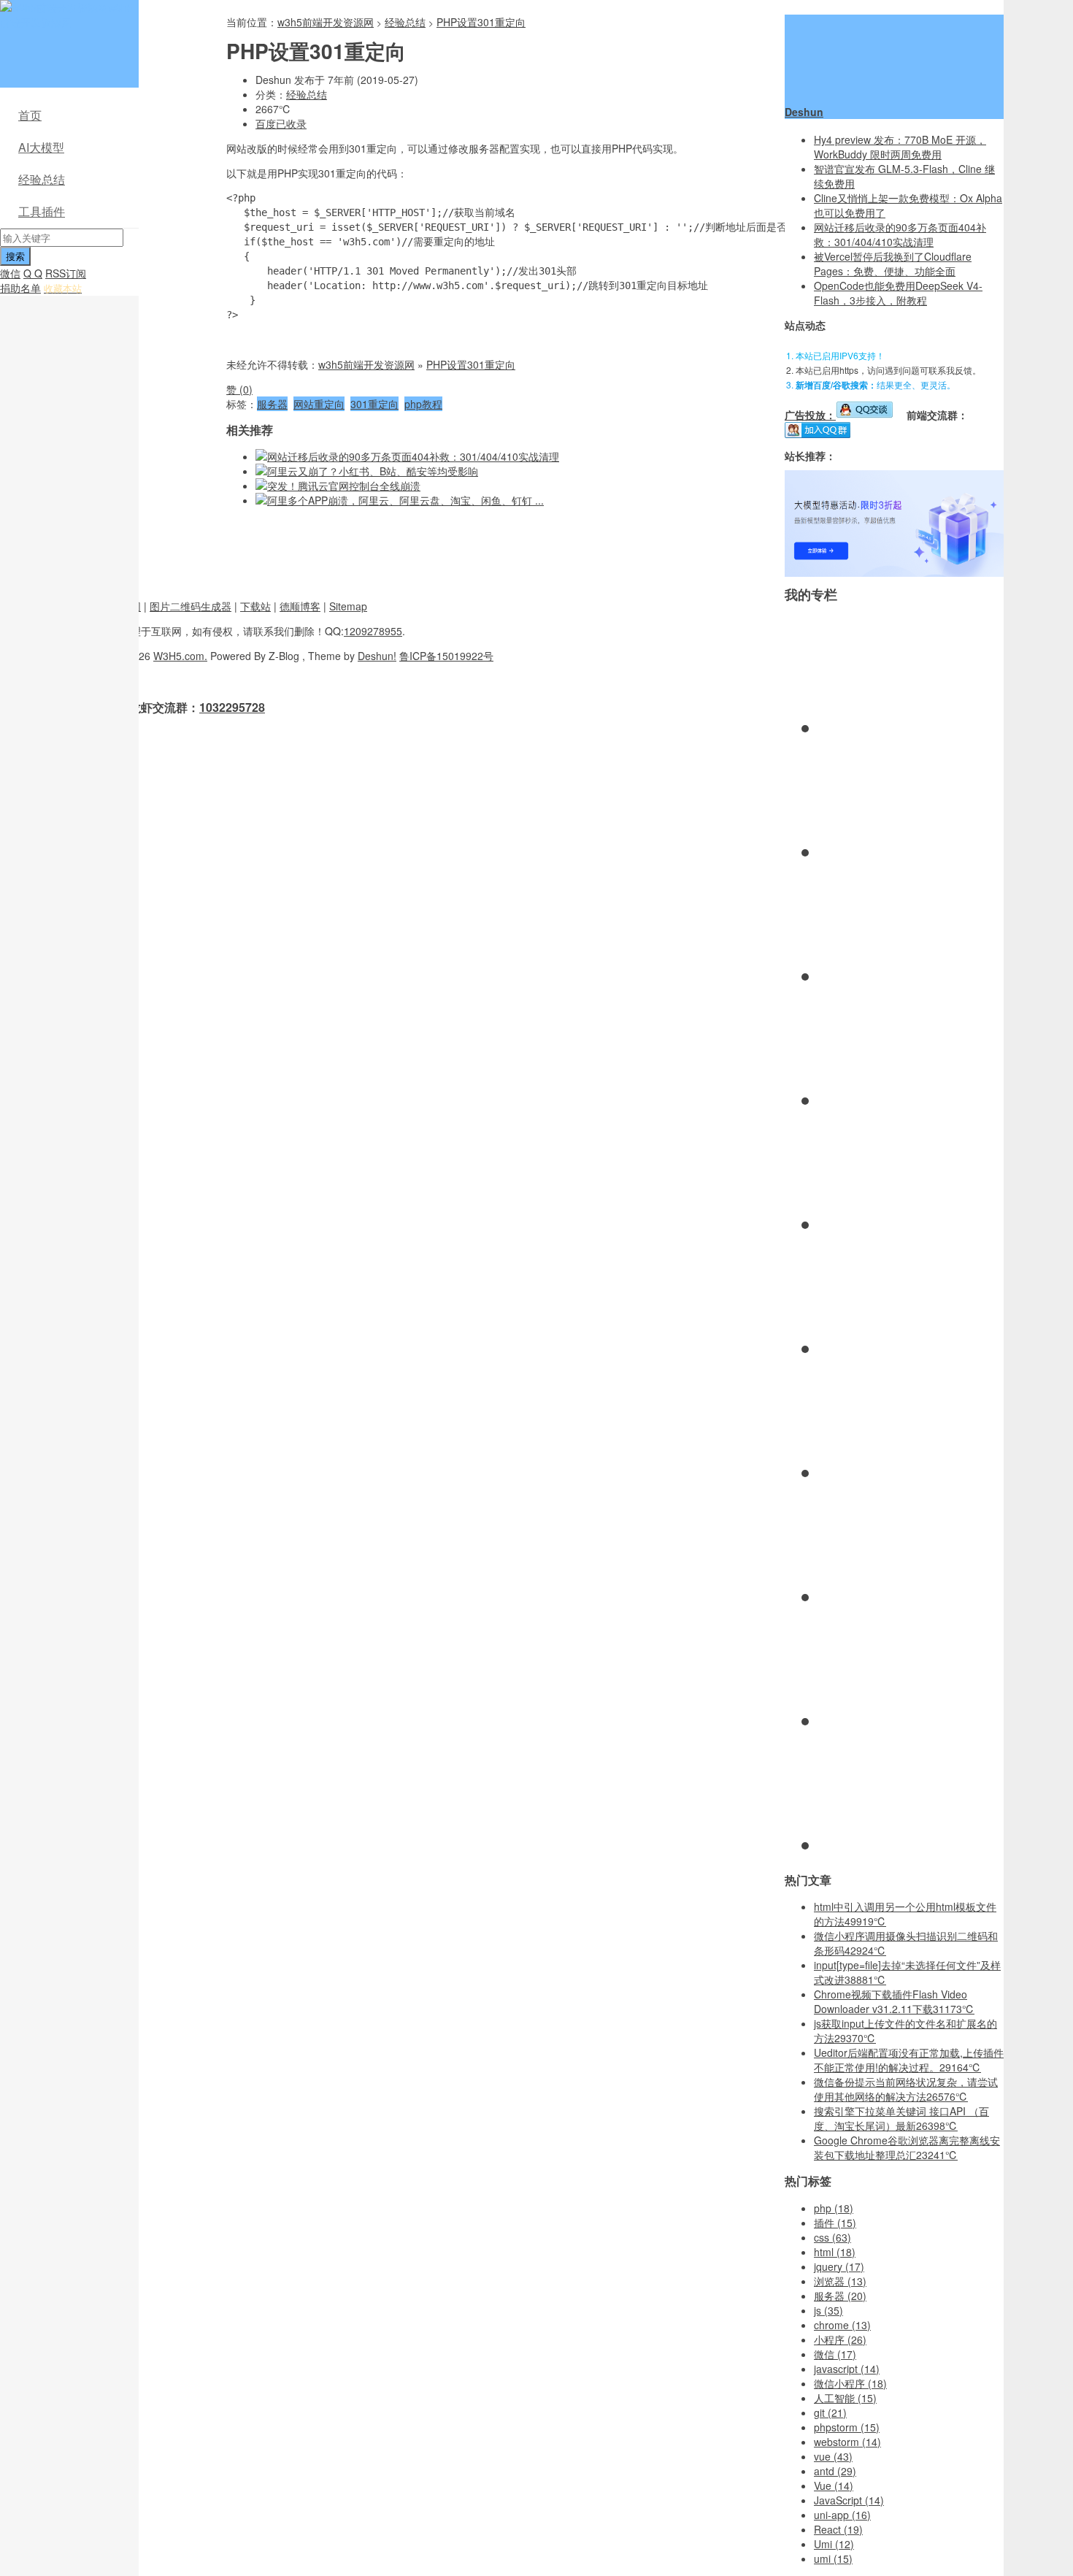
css (832, 2237)
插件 (835, 2223)
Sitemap (348, 606)
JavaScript (849, 2500)
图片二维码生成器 (191, 606)
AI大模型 (41, 147)
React (838, 2529)
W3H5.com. (180, 656)
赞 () (239, 389)
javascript (847, 2369)
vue (833, 2456)
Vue (834, 2485)
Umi (834, 2544)
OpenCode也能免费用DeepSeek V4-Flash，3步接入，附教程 (898, 293)
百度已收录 (281, 123)
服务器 (272, 404)
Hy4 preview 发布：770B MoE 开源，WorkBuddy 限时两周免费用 (900, 147)
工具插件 (42, 211)
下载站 (255, 606)
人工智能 (845, 2398)
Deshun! (377, 656)
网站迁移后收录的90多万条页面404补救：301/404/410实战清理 (413, 456)
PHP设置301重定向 (481, 22)
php (834, 2208)
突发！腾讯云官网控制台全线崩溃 (344, 486)
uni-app (842, 2515)
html (835, 2252)
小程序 (840, 2339)
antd (835, 2471)
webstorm (847, 2442)
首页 (30, 115)
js (828, 2310)
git (830, 2412)
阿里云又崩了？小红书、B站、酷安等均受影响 (373, 471)
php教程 (423, 404)
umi (833, 2558)
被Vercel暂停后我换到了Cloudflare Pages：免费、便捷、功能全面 (893, 264)
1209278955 (373, 631)
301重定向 (374, 404)
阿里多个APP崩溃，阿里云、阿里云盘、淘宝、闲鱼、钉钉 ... (405, 500)
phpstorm (847, 2427)
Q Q (33, 273)
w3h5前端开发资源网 (66, 15)
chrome (842, 2325)
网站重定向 (319, 404)
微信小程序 (850, 2383)
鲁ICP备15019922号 (446, 656)
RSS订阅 (66, 273)
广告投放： (810, 415)
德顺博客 (300, 606)
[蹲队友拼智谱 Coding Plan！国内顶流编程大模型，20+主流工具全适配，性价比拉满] (894, 572)
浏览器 (840, 2281)
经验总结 (42, 179)
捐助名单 (20, 288)
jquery (839, 2266)
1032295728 (232, 707)
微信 (10, 273)
